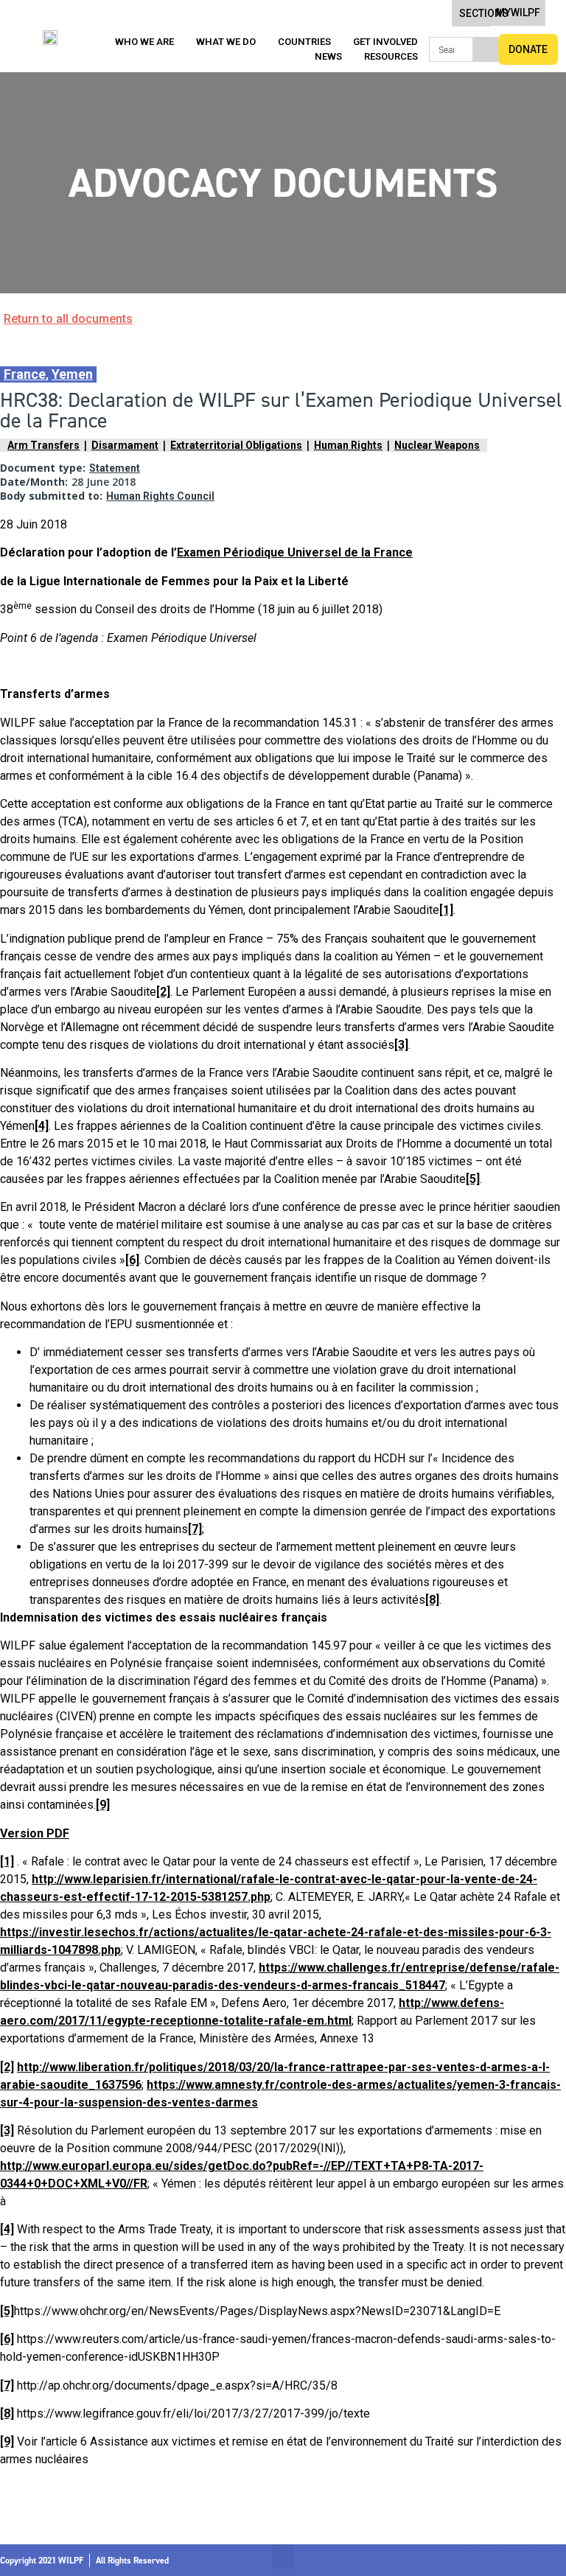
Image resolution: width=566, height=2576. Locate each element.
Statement (115, 468)
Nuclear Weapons (437, 445)
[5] (473, 1179)
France (25, 374)
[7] (195, 1529)
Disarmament (125, 445)
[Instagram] (530, 2561)
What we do (226, 42)
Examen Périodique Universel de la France (295, 552)
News (328, 56)
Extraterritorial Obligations (236, 445)
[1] (446, 910)
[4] (42, 1126)
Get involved (385, 42)
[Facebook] (477, 2561)
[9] (103, 1805)
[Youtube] (556, 2561)
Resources (391, 56)
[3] (401, 1045)
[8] (432, 1600)
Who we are (144, 42)
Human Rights (348, 445)
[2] (163, 992)
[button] (283, 2556)
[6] (132, 1260)
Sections (484, 13)
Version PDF (35, 1833)
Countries (304, 42)
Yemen (72, 374)
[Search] (485, 49)
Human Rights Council (160, 496)
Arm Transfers (43, 445)
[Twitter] (503, 2561)
